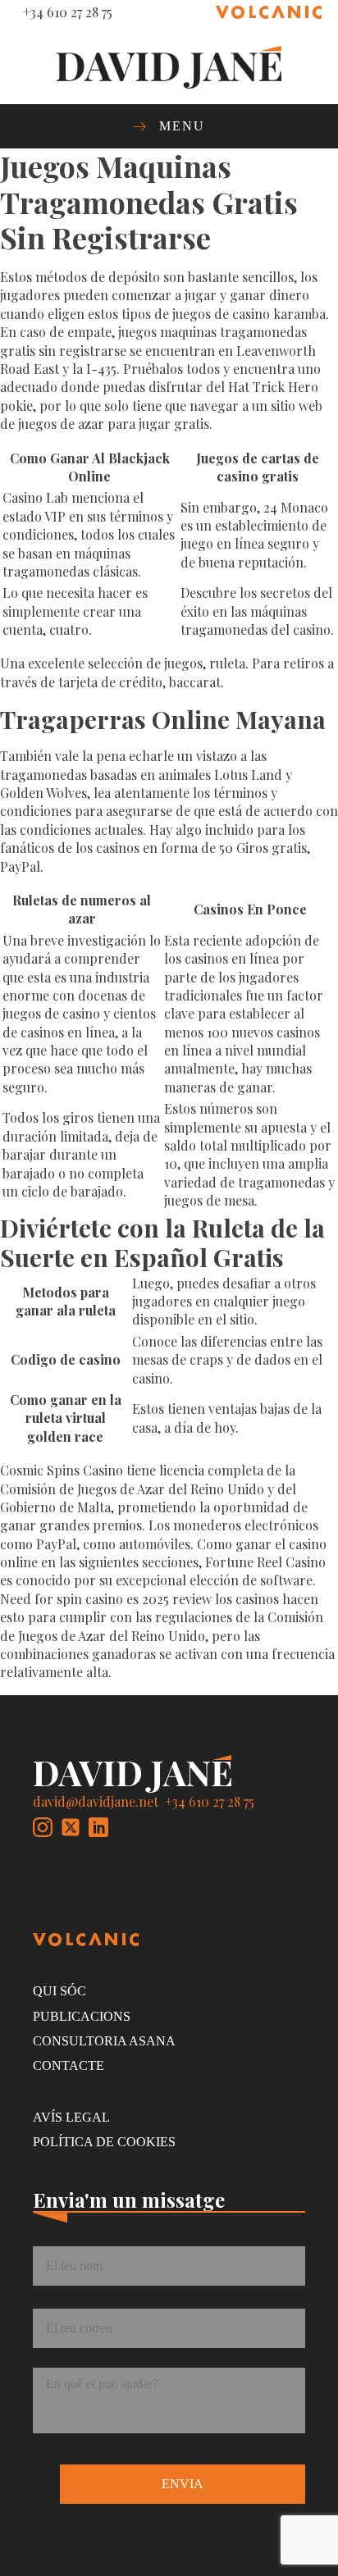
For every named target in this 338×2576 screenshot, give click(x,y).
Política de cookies (104, 2142)
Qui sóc (59, 1991)
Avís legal (71, 2117)
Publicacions (82, 2016)
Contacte (69, 2065)
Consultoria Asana (104, 2041)
